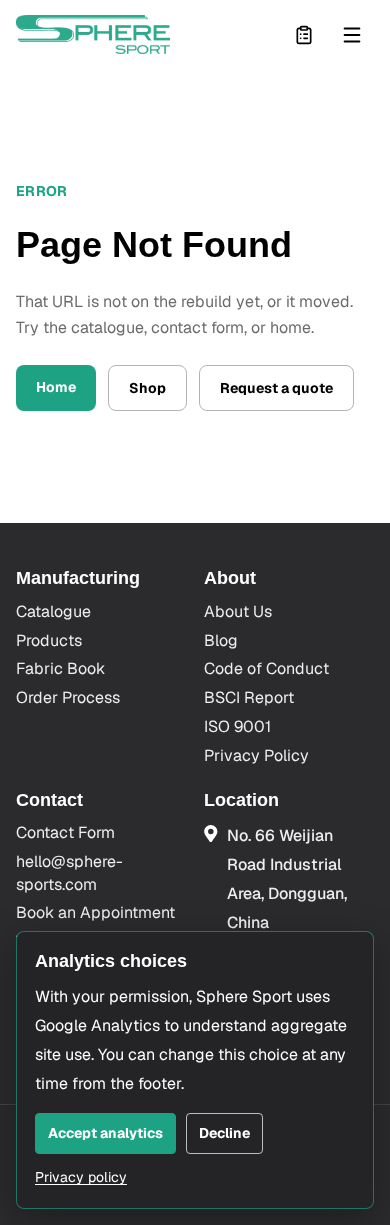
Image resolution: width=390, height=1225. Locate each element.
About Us (238, 611)
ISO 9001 (237, 726)
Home (56, 387)
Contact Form (65, 832)
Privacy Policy (256, 755)
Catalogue (53, 611)
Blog (221, 640)
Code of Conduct (266, 668)
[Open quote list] (304, 35)
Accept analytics (105, 1133)
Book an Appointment (95, 912)
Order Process (68, 697)
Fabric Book (60, 668)
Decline (224, 1133)
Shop (147, 388)
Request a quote (276, 388)
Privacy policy (81, 1177)
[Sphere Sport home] (93, 34)
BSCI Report (249, 697)
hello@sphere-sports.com (69, 872)
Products (49, 640)
